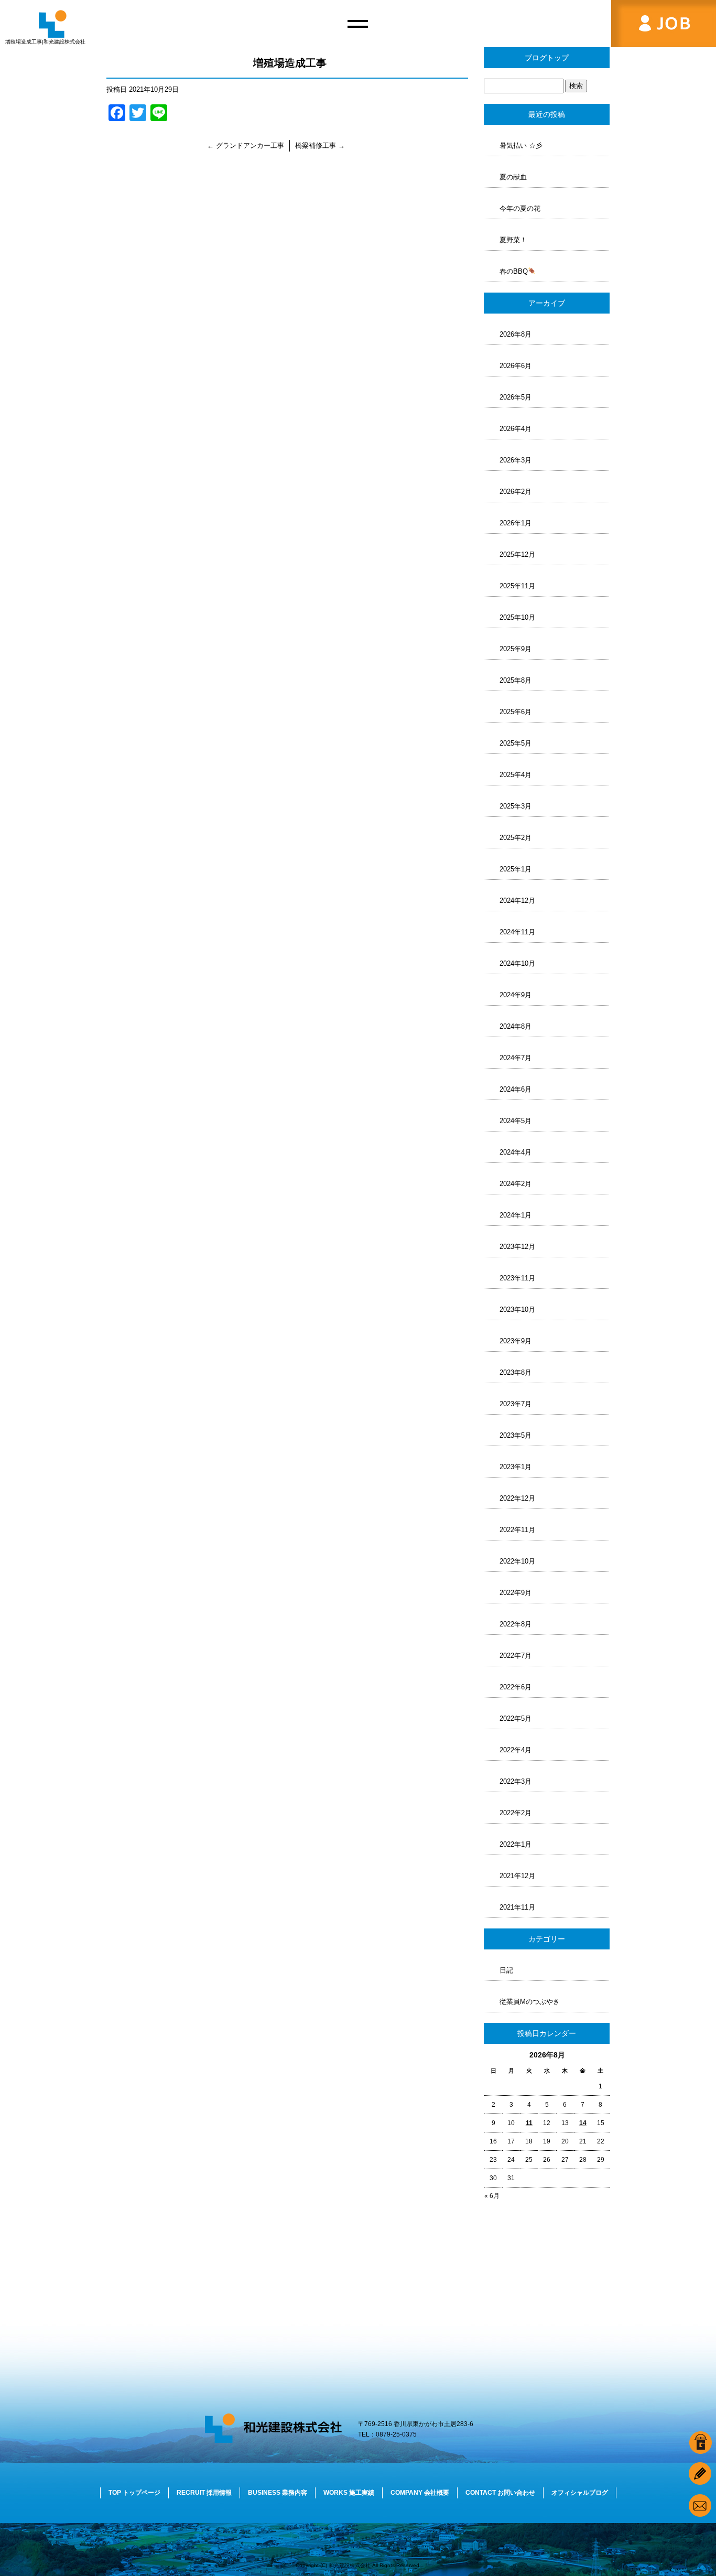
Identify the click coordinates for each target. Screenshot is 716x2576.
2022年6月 (516, 1687)
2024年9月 (516, 995)
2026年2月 (516, 492)
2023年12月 (517, 1247)
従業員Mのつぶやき (530, 2002)
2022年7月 (516, 1656)
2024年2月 (516, 1184)
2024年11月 (517, 932)
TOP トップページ (134, 2493)
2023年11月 (517, 1278)
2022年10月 (517, 1561)
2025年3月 (516, 806)
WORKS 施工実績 (349, 2493)
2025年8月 (516, 680)
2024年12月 (517, 901)
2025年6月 (516, 712)
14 (583, 2123)
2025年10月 (517, 617)
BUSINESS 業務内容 (278, 2493)
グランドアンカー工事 (246, 145)
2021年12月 (517, 1876)
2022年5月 (516, 1718)
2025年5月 (516, 743)
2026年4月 (516, 429)
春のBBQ (514, 271)
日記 (506, 1970)
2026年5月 (516, 397)
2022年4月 (516, 1750)
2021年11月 (517, 1907)
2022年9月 (516, 1593)
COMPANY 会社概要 (420, 2493)
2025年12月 (517, 554)
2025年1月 (516, 869)
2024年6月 (516, 1089)
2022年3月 (516, 1781)
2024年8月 (516, 1026)
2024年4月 (516, 1152)
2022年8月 (516, 1624)
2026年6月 (516, 366)
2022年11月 (517, 1530)
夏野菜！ (513, 240)
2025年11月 (517, 586)
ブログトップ (547, 58)
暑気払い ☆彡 (521, 145)
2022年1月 (516, 1844)
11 (529, 2123)
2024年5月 (516, 1121)
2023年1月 (516, 1467)
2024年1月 (516, 1215)
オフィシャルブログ (580, 2493)
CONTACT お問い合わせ (500, 2493)
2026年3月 (516, 460)
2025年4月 (516, 775)
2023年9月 (516, 1341)
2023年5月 (516, 1435)
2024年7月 (516, 1058)
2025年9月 (516, 649)
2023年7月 (516, 1404)
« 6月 (492, 2196)
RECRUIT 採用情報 (204, 2493)
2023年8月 (516, 1372)
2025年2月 (516, 838)
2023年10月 (517, 1309)
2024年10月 (517, 963)
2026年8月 (516, 334)
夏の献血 (513, 177)
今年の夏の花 (520, 208)
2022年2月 (516, 1813)
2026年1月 (516, 523)
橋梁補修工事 (320, 145)
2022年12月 (517, 1498)
